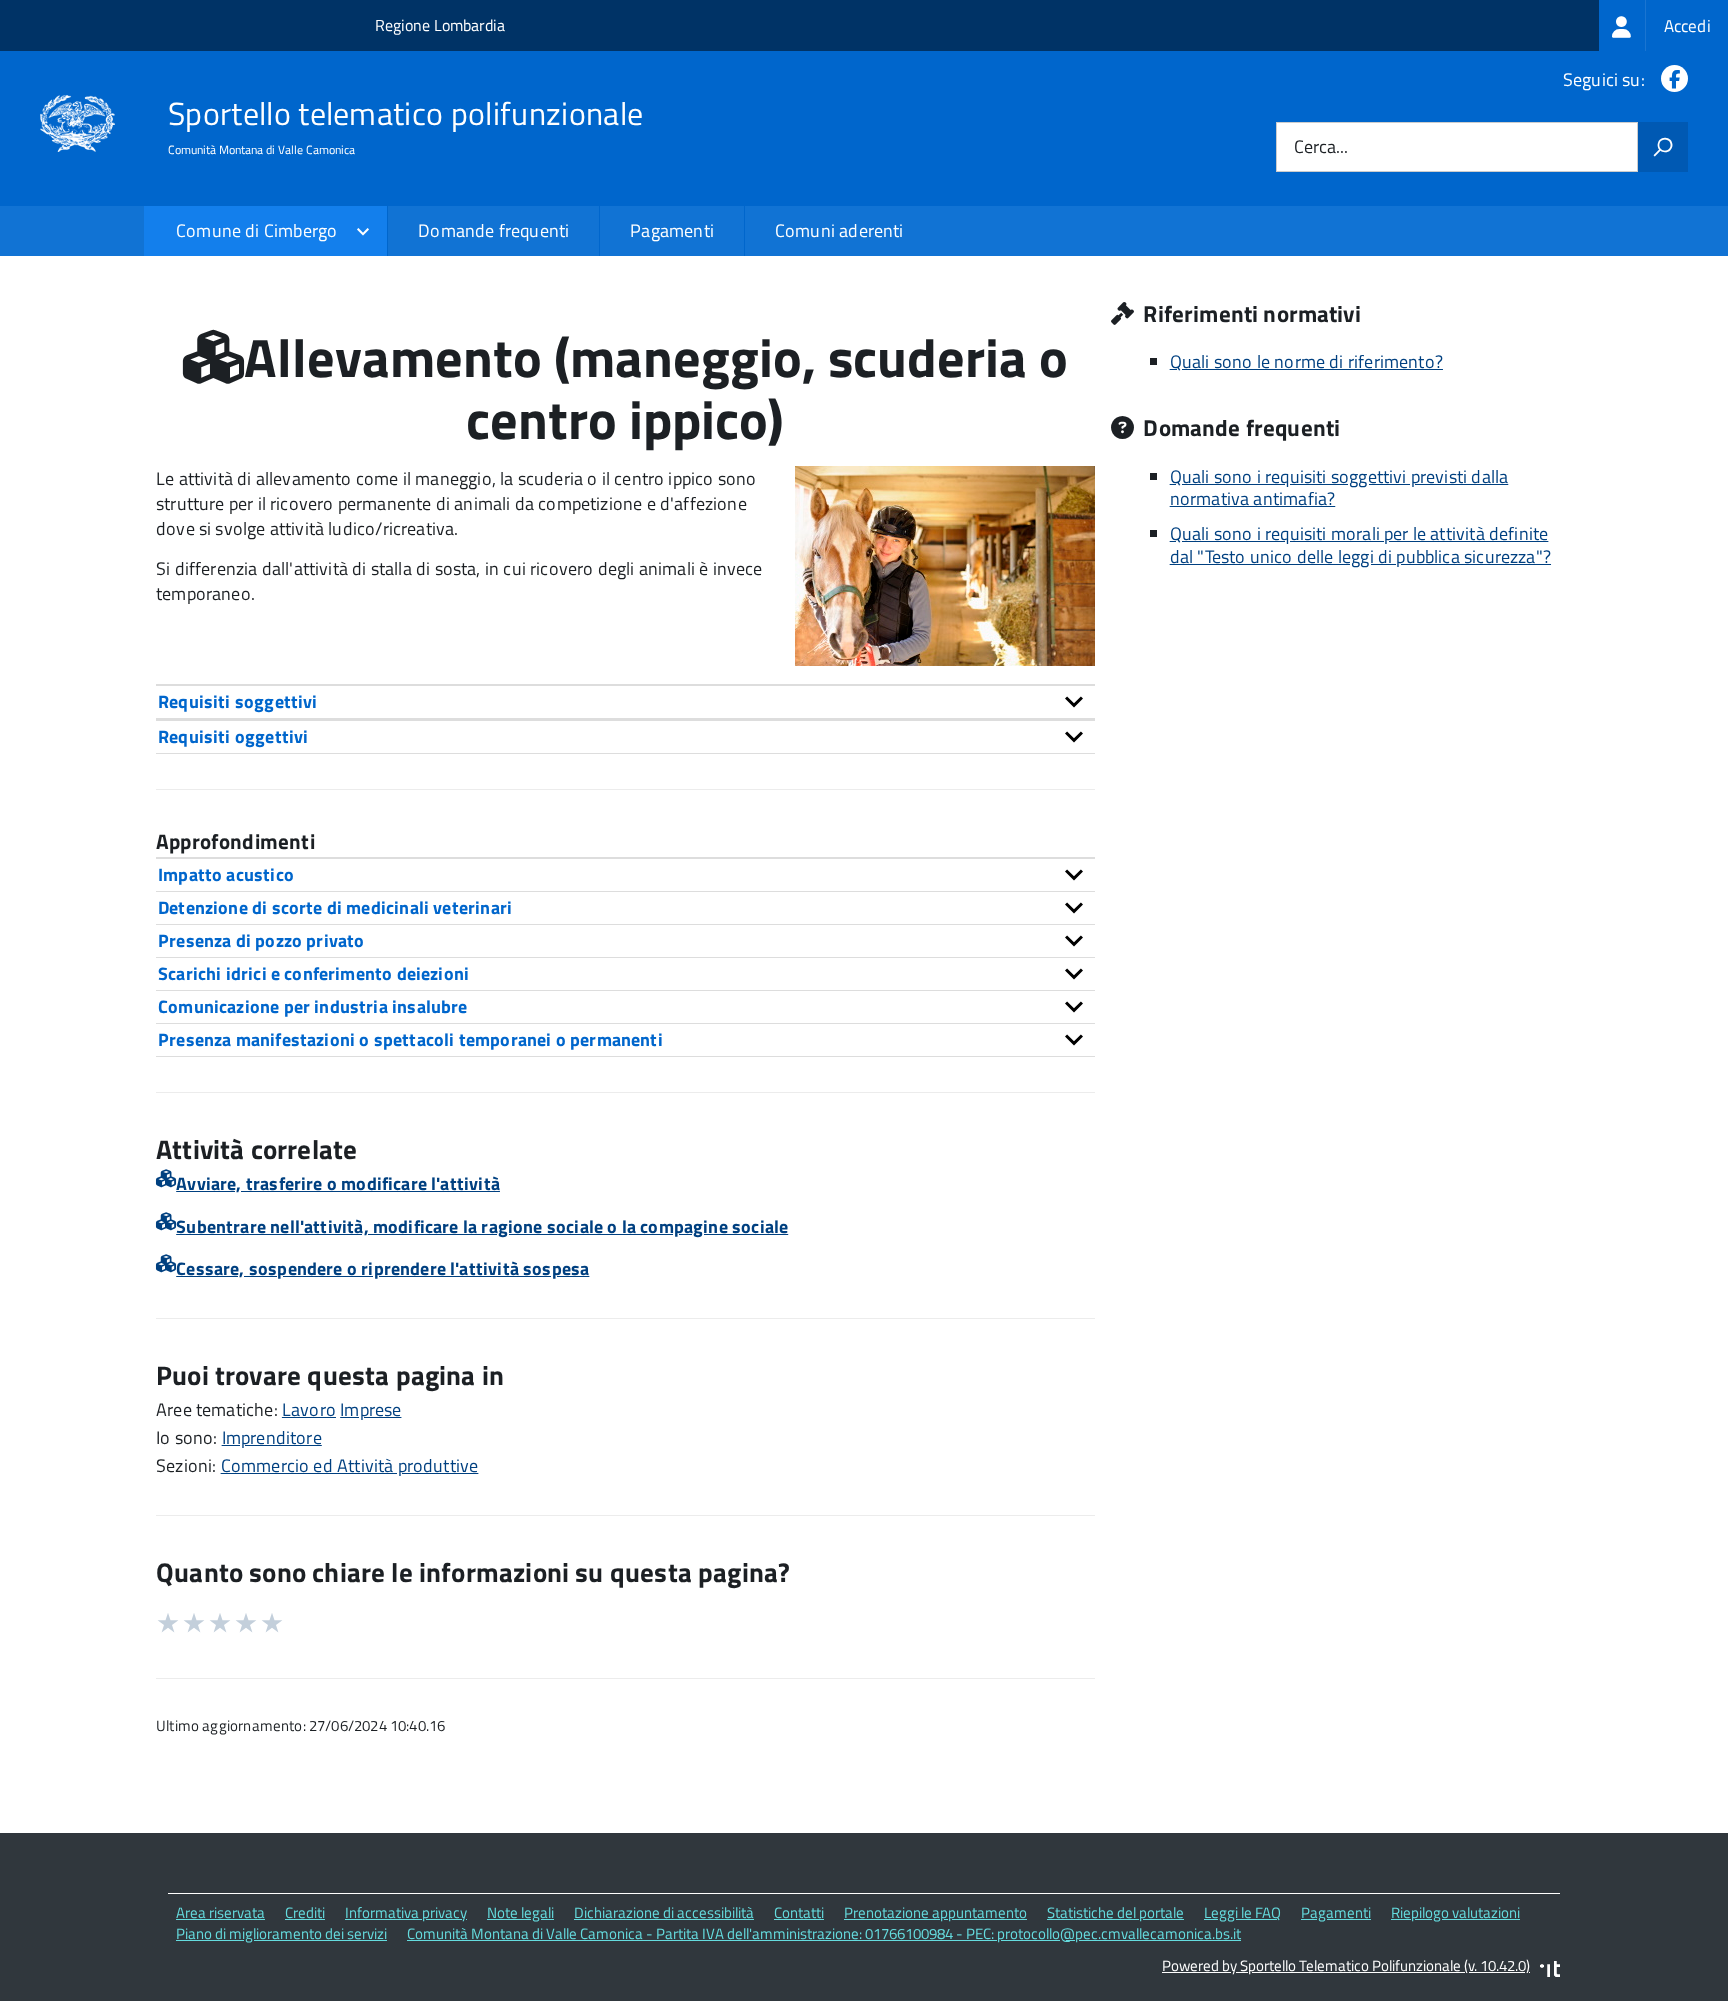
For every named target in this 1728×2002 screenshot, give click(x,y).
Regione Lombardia (440, 25)
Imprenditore (272, 1437)
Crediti (305, 1912)
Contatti (799, 1912)
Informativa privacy (406, 1912)
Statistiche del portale (1115, 1912)
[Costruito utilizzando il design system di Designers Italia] (1550, 1971)
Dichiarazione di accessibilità (664, 1912)
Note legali (520, 1912)
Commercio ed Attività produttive (350, 1465)
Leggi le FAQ (1242, 1912)
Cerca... (1321, 147)
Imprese (370, 1409)
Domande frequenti (493, 230)
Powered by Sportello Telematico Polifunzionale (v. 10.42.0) (1346, 1965)
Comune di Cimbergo (256, 230)
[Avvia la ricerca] (1663, 147)
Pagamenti (672, 230)
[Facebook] (1670, 79)
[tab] (625, 701)
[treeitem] (1663, 25)
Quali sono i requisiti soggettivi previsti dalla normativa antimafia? (1339, 488)
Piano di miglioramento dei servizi (281, 1933)
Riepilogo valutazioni (1455, 1912)
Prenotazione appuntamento (935, 1912)
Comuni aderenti (839, 230)
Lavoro (309, 1409)
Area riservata (220, 1912)
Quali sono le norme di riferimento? (1306, 361)
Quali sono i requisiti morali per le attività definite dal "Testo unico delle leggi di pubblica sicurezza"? (1360, 545)
